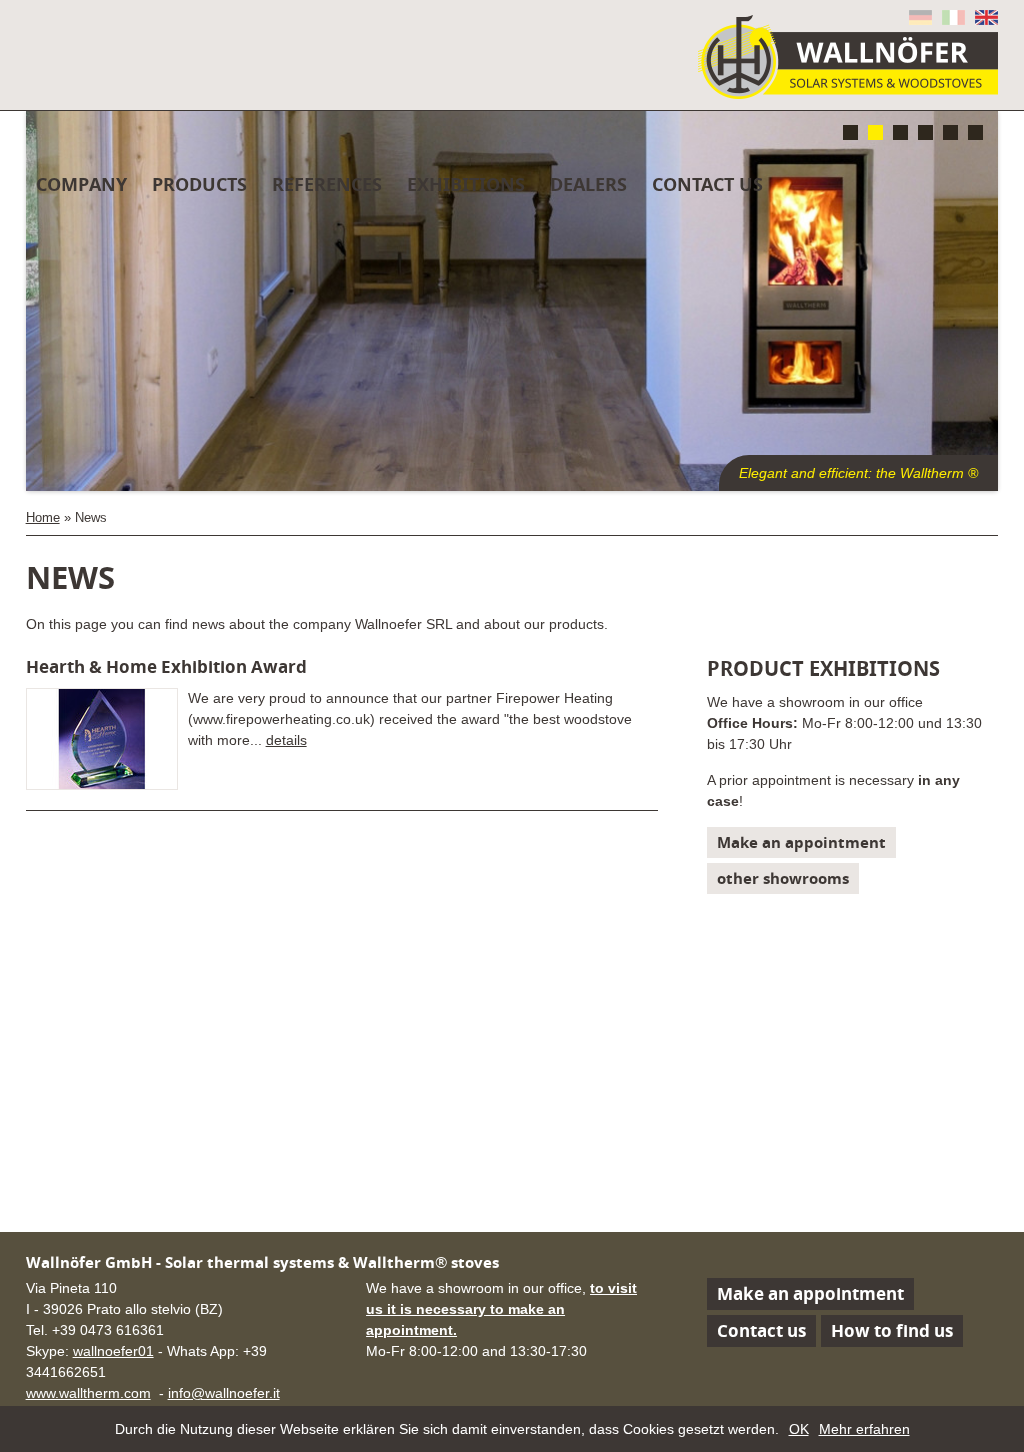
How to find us (892, 1330)
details (286, 740)
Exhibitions (466, 184)
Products (199, 184)
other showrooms (783, 878)
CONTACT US (707, 184)
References (327, 184)
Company (81, 184)
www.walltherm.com (88, 1393)
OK (799, 1429)
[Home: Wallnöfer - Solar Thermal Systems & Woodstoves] (848, 57)
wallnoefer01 (113, 1351)
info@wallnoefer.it (224, 1393)
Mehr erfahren (864, 1429)
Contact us (761, 1330)
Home (43, 518)
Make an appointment (801, 842)
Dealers (588, 184)
